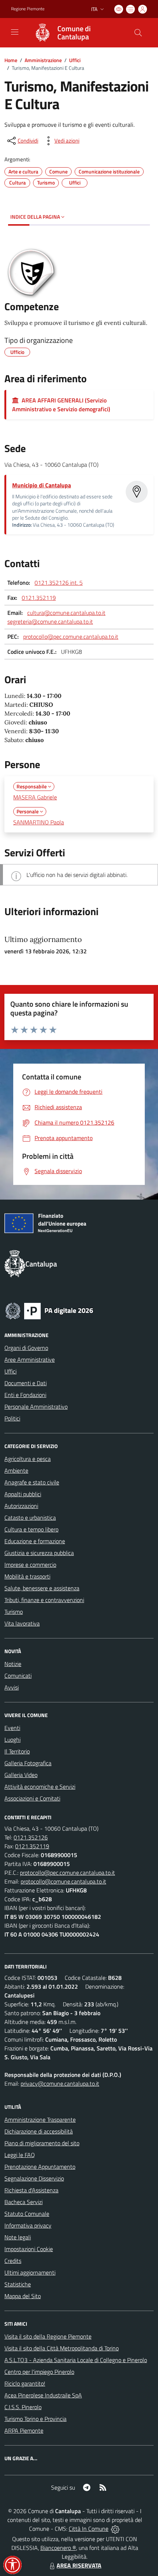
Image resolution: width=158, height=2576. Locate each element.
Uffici (75, 60)
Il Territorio (17, 1751)
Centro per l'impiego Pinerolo (39, 2372)
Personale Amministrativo (36, 1407)
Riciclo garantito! (25, 2383)
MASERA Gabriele (35, 797)
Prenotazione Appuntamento (40, 2167)
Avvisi (12, 1687)
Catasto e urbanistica (30, 1518)
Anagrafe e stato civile (32, 1482)
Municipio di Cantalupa (42, 485)
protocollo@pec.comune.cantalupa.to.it (71, 637)
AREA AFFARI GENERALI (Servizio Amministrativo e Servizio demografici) (61, 405)
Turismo (14, 1612)
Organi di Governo (26, 1348)
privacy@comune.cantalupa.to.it (60, 2084)
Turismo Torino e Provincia (35, 2419)
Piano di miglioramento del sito (42, 2143)
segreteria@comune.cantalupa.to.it (50, 621)
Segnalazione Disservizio (34, 2178)
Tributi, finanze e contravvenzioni (44, 1600)
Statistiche (18, 2284)
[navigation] (15, 32)
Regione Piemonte (28, 9)
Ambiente (16, 1470)
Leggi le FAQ (20, 2155)
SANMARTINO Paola (39, 822)
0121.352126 (31, 1837)
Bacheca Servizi (24, 2202)
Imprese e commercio (30, 1565)
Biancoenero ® (58, 2548)
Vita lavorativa (22, 1623)
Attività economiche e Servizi (40, 1787)
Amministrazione (43, 60)
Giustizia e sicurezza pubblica (39, 1553)
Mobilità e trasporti (27, 1576)
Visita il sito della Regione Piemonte (48, 2336)
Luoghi (12, 1740)
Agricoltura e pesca (28, 1459)
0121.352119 (39, 598)
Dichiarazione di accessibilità (39, 2131)
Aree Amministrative (30, 1359)
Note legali (18, 2237)
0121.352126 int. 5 (59, 583)
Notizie (13, 1664)
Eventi (12, 1728)
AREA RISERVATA (79, 2565)
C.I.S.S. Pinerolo (23, 2407)
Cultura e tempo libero (31, 1529)
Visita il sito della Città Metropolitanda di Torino (62, 2348)
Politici (12, 1418)
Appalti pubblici (23, 1494)
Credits (13, 2261)
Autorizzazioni (21, 1506)
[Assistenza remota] (115, 2529)
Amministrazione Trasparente (40, 2120)
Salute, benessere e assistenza (42, 1588)
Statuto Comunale (27, 2214)
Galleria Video (21, 1775)
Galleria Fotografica (28, 1763)
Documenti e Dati (26, 1383)
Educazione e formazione (35, 1541)
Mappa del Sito (23, 2296)
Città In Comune (89, 2529)
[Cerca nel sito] (138, 33)
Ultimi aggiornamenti (30, 2272)
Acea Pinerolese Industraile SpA (43, 2395)
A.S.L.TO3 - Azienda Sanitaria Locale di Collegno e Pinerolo (76, 2360)
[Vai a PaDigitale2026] (49, 1310)
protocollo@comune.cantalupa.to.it (63, 1881)
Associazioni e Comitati (32, 1798)
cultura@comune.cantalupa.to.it (66, 613)
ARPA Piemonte (24, 2430)
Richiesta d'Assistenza (31, 2190)
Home (11, 60)
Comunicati (18, 1676)
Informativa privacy (28, 2225)
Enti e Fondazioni (25, 1395)
